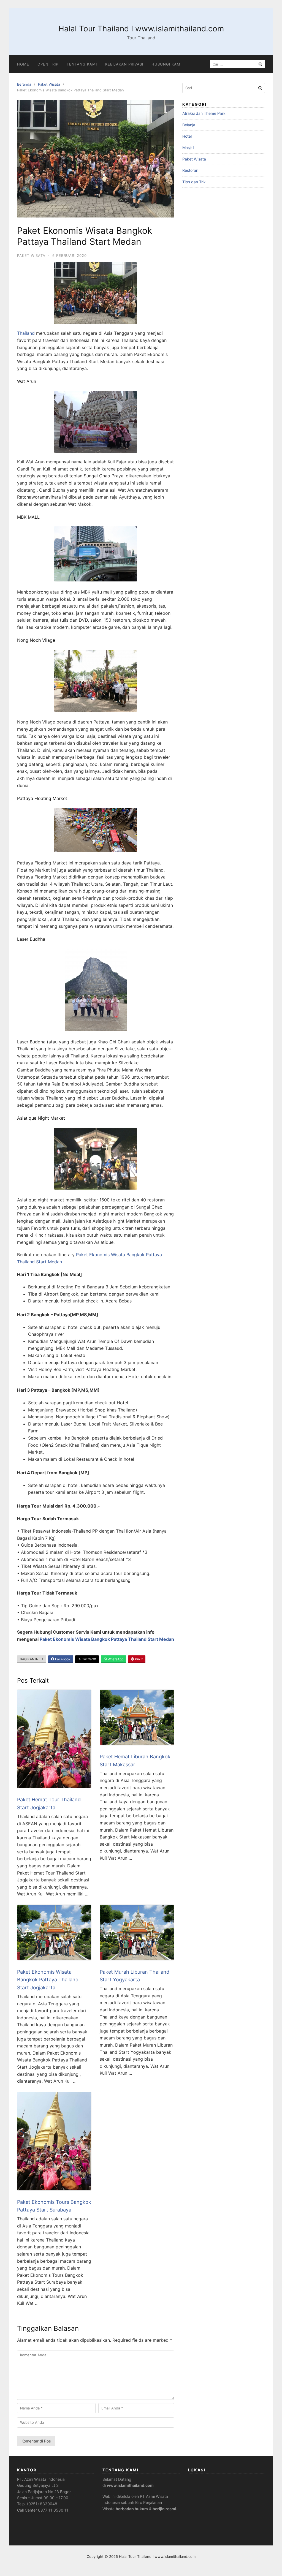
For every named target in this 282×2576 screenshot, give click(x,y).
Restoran (190, 170)
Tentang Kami (82, 64)
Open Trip (48, 64)
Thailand (26, 333)
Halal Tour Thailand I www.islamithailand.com (141, 29)
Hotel (187, 136)
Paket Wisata (49, 84)
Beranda (24, 84)
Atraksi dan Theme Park (204, 113)
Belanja (189, 125)
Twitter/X (89, 1659)
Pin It (138, 1659)
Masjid (188, 147)
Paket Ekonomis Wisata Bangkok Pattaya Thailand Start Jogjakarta (48, 1980)
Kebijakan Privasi (124, 64)
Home (23, 64)
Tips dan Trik (194, 182)
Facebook (62, 1659)
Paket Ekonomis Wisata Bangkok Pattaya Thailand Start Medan (107, 1639)
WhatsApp (115, 1659)
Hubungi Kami (166, 64)
